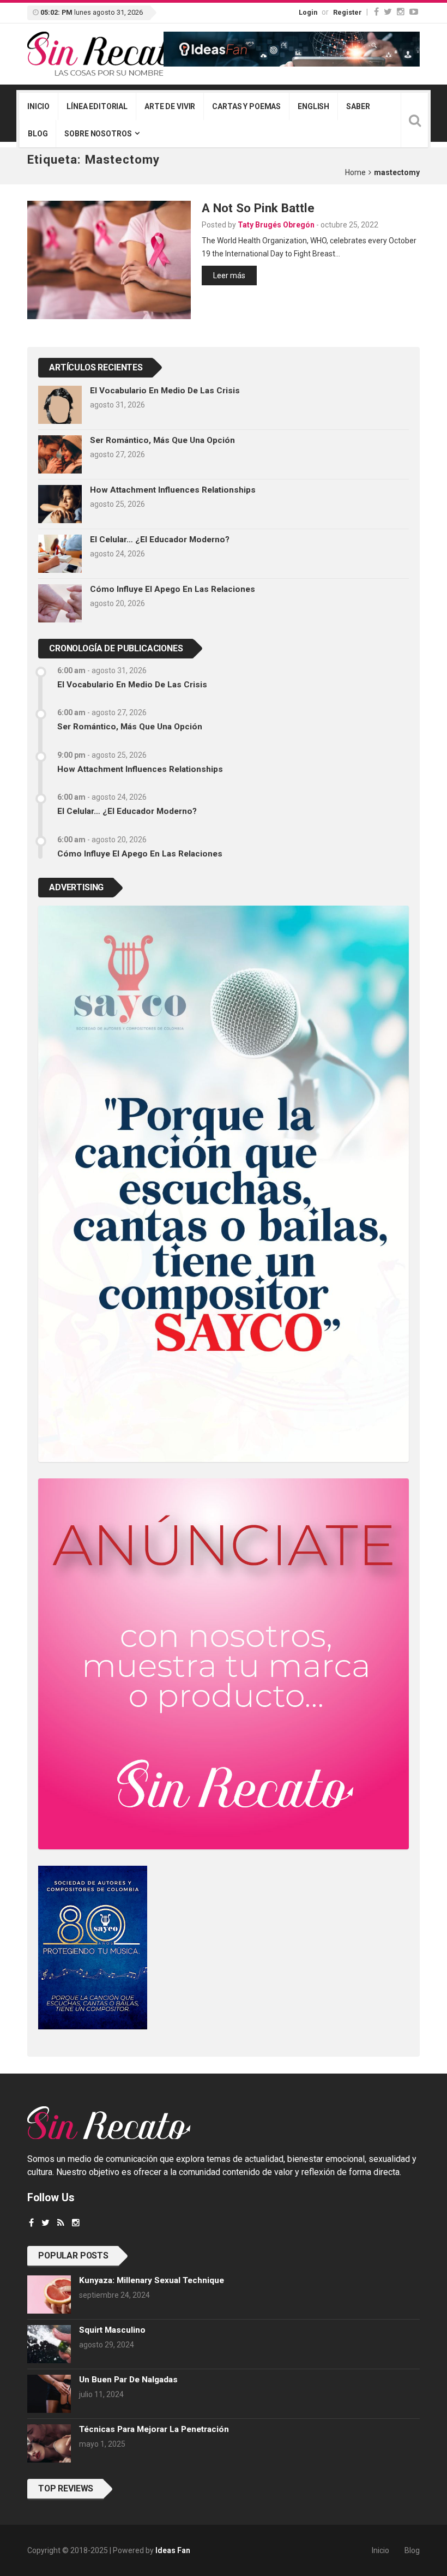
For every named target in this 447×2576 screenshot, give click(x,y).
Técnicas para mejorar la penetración (154, 2429)
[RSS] (61, 2223)
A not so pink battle (258, 208)
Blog (38, 134)
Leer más (229, 275)
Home (355, 172)
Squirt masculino (112, 2330)
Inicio (38, 106)
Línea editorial (97, 106)
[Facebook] (376, 12)
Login (308, 12)
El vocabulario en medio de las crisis (165, 391)
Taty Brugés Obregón (276, 225)
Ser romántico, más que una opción (162, 440)
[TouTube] (414, 12)
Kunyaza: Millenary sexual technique (152, 2280)
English (313, 106)
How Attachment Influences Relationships (173, 490)
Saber (358, 106)
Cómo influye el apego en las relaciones (173, 589)
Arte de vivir (170, 106)
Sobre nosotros (98, 134)
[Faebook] (31, 2223)
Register (348, 12)
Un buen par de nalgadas (128, 2380)
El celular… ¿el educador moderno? (160, 540)
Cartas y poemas (246, 106)
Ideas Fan (173, 2550)
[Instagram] (401, 12)
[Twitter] (388, 12)
